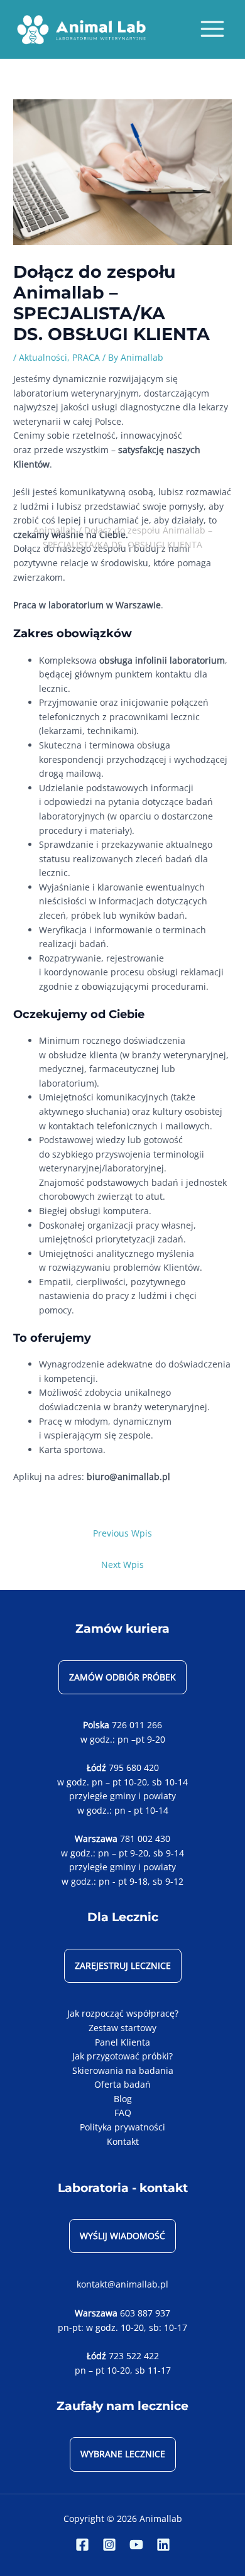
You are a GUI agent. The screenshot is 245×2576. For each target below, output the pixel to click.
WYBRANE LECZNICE (123, 2454)
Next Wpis (122, 1565)
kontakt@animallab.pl (122, 2284)
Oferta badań (122, 2084)
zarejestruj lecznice (123, 1965)
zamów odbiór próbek (122, 1677)
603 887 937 (145, 2313)
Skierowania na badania (123, 2070)
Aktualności (43, 357)
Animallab (55, 530)
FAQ (123, 2113)
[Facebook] (82, 2545)
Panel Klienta (122, 2042)
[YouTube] (136, 2545)
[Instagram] (109, 2545)
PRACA (86, 357)
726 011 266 (137, 1725)
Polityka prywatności (122, 2127)
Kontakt (123, 2141)
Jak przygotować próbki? (122, 2056)
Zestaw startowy (122, 2028)
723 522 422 (134, 2356)
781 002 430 (145, 1839)
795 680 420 (134, 1768)
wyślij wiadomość (122, 2236)
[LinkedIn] (163, 2545)
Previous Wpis (122, 1533)
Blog (123, 2099)
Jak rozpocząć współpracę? (123, 2013)
